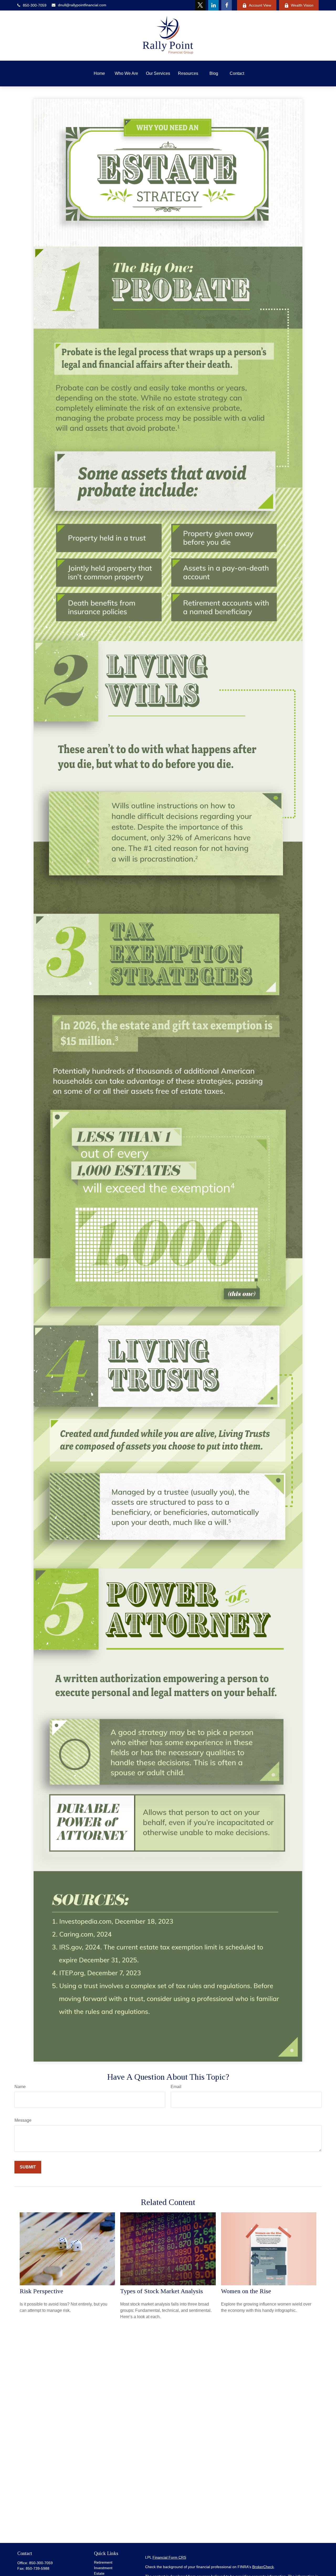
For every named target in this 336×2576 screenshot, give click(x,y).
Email (176, 2087)
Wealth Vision (302, 5)
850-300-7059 (35, 5)
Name (20, 2087)
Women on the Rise (246, 2291)
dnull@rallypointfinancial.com (82, 5)
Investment (103, 2568)
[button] (99, 74)
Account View (260, 5)
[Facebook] (227, 5)
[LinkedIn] (213, 5)
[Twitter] (200, 5)
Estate (99, 2573)
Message (23, 2120)
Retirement (103, 2562)
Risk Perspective (41, 2291)
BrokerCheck (263, 2567)
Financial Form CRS (169, 2557)
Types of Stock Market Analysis (162, 2291)
